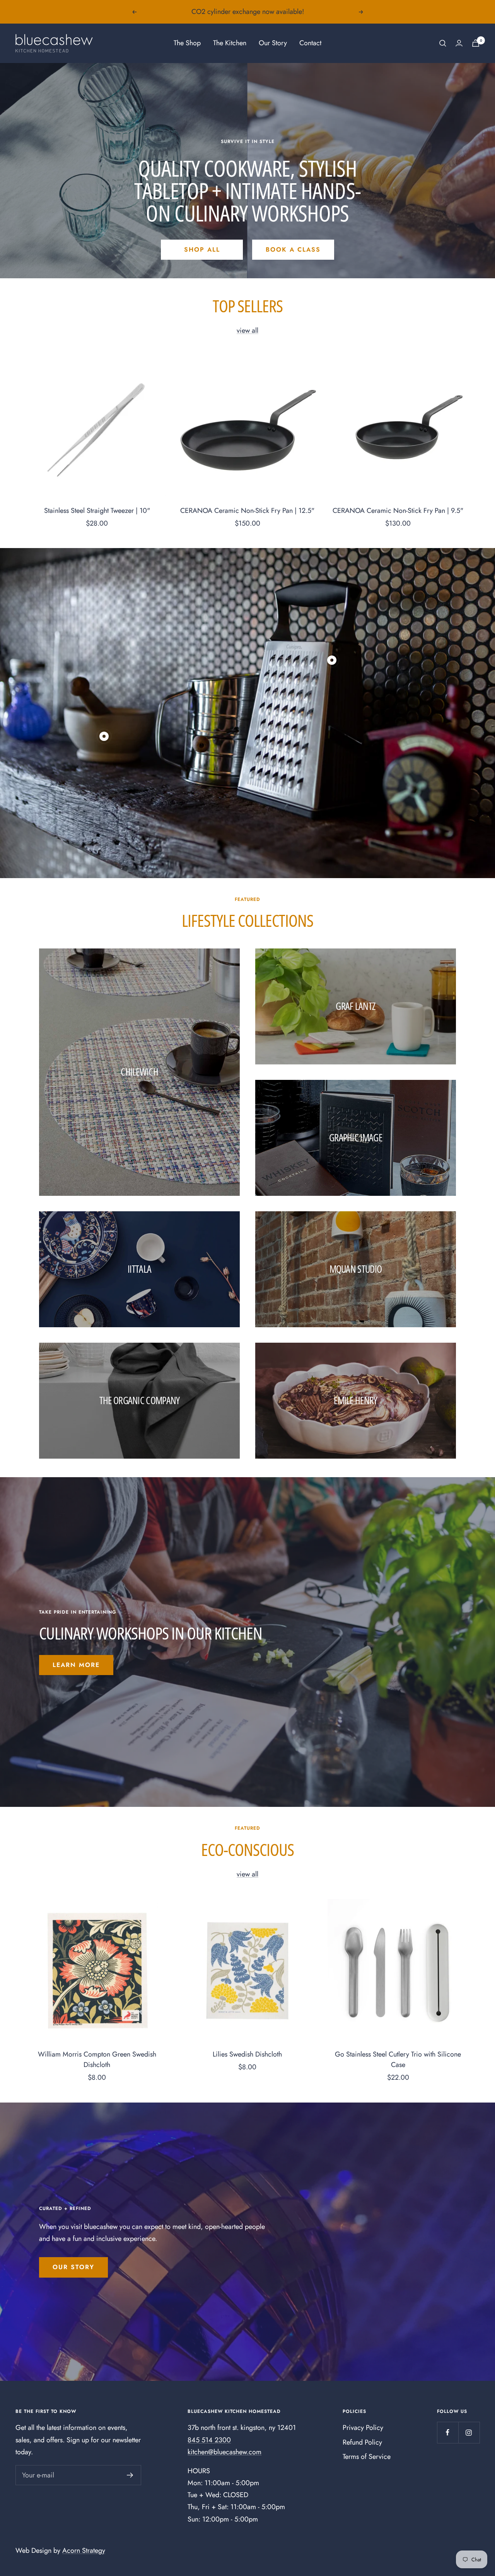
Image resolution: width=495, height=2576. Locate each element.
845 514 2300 (209, 2440)
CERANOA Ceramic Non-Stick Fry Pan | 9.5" (398, 511)
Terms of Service (367, 2457)
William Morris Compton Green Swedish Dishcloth (97, 2059)
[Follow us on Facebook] (448, 2432)
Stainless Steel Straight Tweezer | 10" (97, 511)
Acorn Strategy (84, 2550)
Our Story (273, 43)
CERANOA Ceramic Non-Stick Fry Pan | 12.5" (247, 511)
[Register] (130, 2475)
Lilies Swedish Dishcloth (247, 2054)
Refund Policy (362, 2442)
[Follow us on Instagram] (469, 2432)
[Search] (443, 43)
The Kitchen (230, 43)
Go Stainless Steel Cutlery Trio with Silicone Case (398, 2059)
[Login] (459, 43)
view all (247, 330)
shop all (202, 249)
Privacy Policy (363, 2428)
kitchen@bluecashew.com (224, 2452)
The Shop (187, 43)
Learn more (76, 1665)
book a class (293, 249)
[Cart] (476, 43)
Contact (310, 43)
